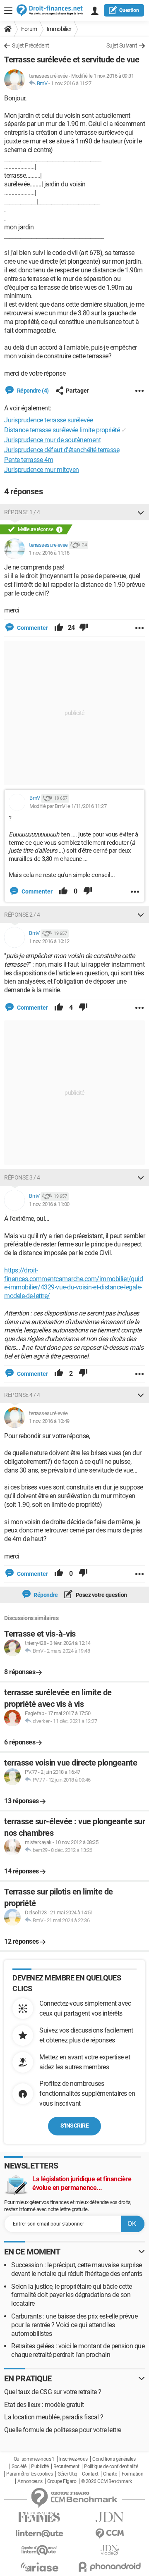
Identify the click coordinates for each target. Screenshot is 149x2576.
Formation (133, 2474)
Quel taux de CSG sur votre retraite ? (53, 2392)
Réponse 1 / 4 (22, 512)
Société (19, 2466)
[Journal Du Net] (110, 2517)
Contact (90, 2474)
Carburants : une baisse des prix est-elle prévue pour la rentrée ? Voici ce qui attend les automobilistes (74, 2325)
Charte (110, 2474)
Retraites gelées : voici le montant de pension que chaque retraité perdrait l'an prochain (78, 2350)
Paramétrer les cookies (29, 2474)
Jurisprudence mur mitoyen (42, 470)
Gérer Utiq (67, 2474)
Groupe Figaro (62, 2481)
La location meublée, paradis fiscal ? (54, 2417)
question (129, 10)
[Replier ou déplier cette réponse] (141, 512)
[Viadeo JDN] (110, 2550)
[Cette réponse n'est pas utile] (84, 628)
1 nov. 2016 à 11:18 (49, 553)
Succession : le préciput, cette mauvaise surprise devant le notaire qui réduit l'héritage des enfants (77, 2269)
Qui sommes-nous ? (34, 2459)
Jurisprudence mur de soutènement (52, 440)
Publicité (40, 2466)
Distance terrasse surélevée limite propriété (62, 430)
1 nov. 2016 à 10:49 (49, 1421)
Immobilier (59, 29)
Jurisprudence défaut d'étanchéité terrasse (62, 450)
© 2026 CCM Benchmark (107, 2481)
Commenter (32, 628)
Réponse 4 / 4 (22, 1395)
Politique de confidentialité (111, 2466)
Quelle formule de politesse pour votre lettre (63, 2430)
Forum (29, 29)
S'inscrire (74, 2126)
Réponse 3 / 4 (22, 1177)
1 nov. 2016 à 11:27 (71, 83)
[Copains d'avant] (39, 2550)
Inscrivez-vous (73, 2459)
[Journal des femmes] (39, 2517)
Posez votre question (101, 1595)
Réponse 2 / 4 (22, 915)
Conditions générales (114, 2459)
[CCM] (110, 2534)
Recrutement (66, 2466)
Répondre (45, 1595)
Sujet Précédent (31, 45)
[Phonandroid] (110, 2567)
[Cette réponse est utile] (59, 628)
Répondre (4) (32, 391)
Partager (77, 391)
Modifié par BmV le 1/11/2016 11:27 (68, 806)
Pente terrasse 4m (29, 460)
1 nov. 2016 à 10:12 (49, 941)
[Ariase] (39, 2567)
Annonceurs (30, 2481)
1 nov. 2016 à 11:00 (49, 1204)
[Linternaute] (39, 2534)
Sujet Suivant (122, 45)
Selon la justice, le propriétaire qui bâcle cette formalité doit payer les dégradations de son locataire (72, 2295)
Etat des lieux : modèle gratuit (44, 2405)
